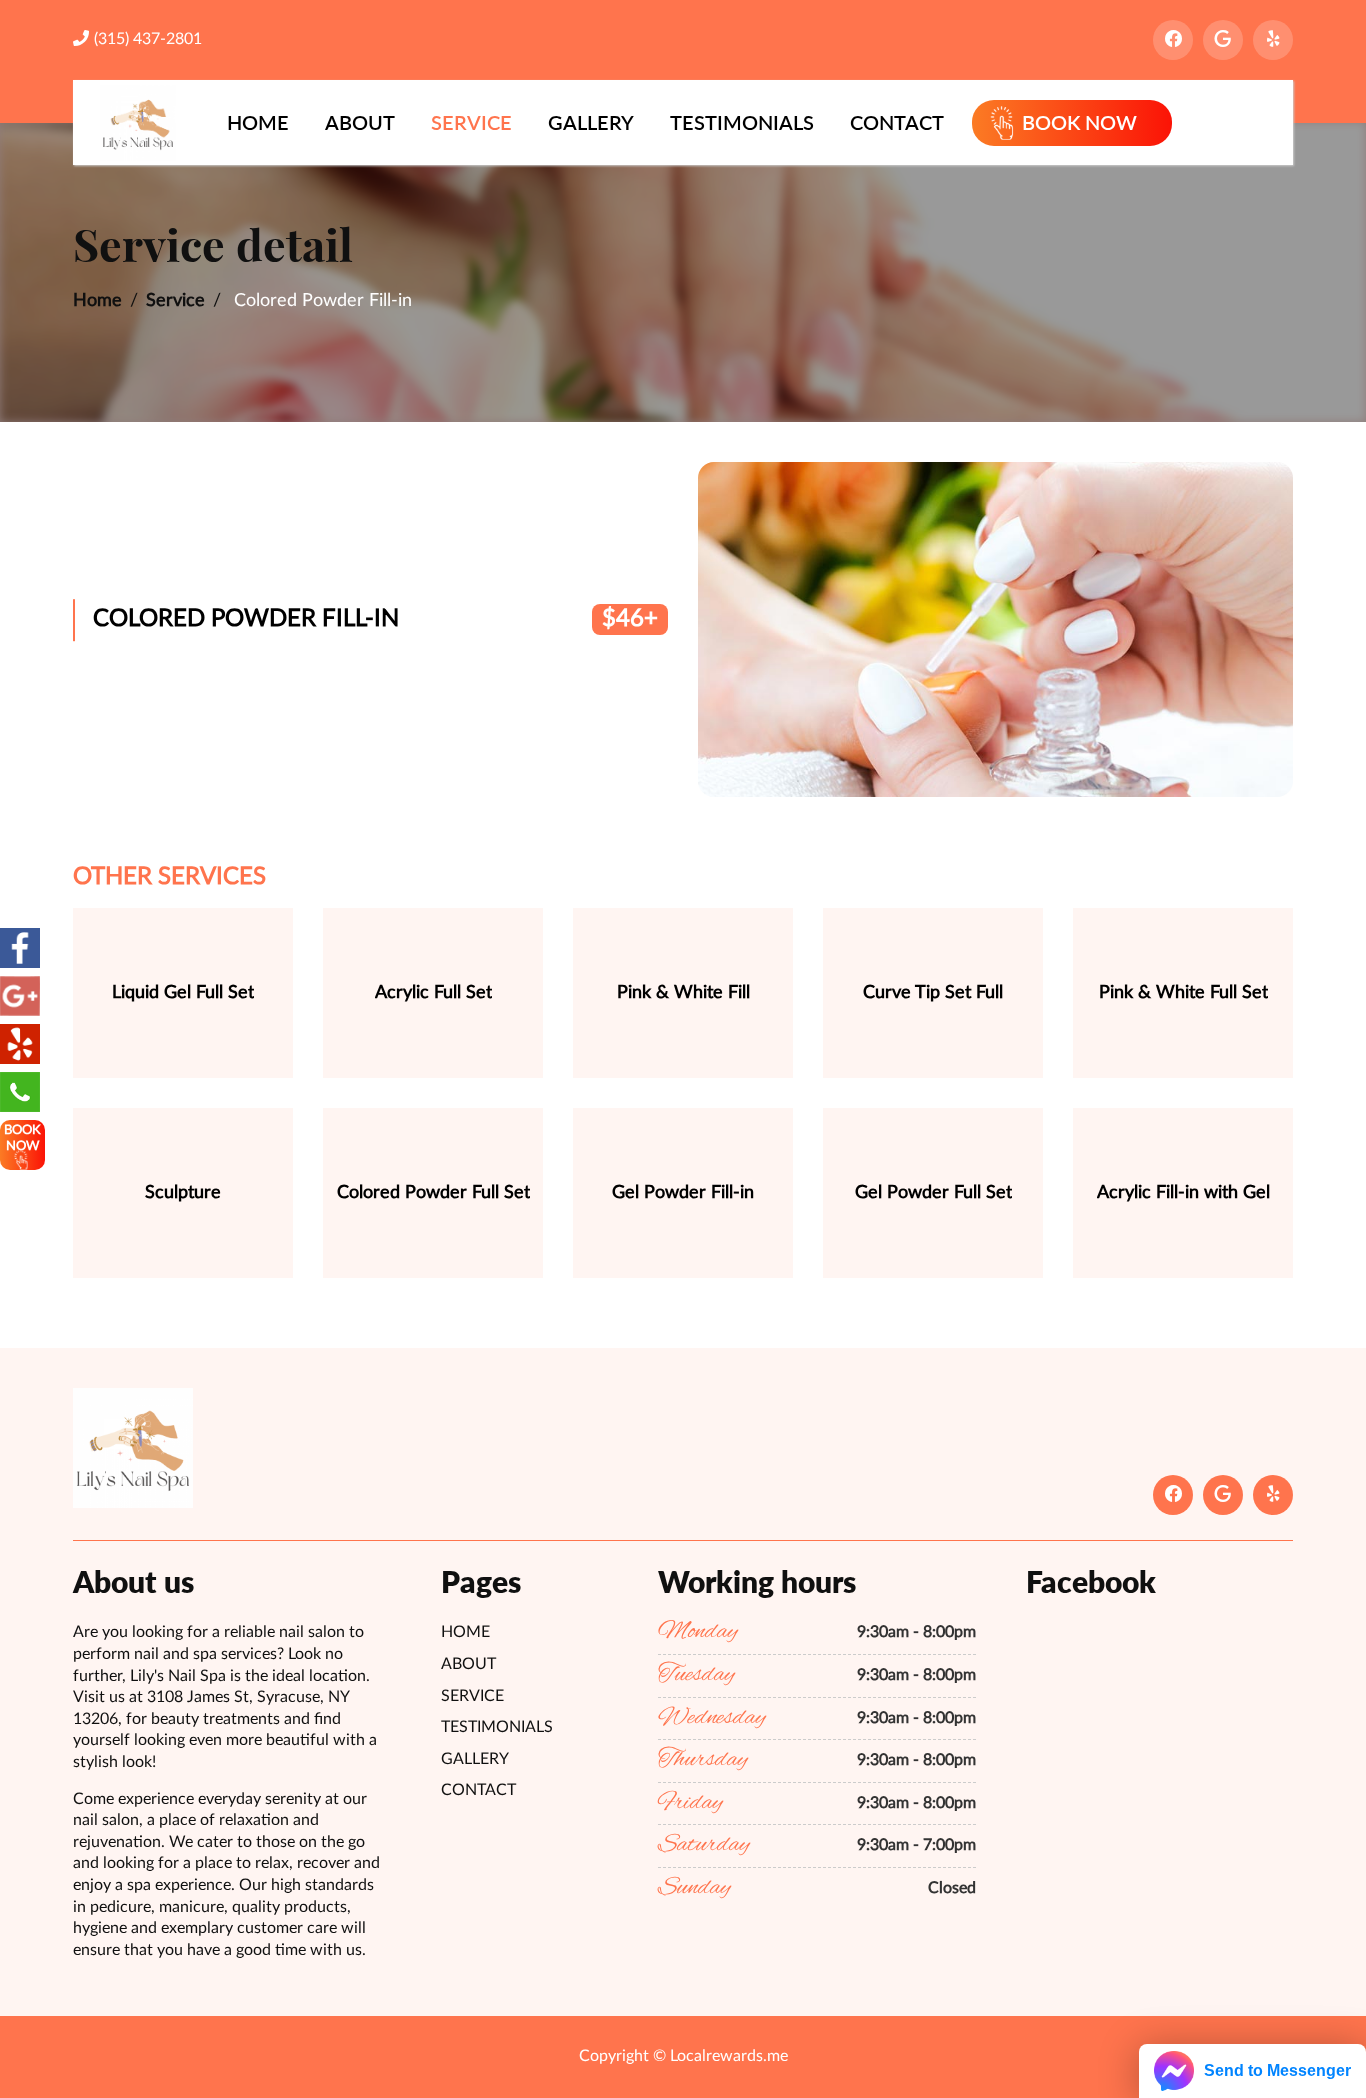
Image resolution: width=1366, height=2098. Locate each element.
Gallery (591, 122)
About (360, 122)
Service (471, 122)
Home (258, 122)
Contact (897, 122)
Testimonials (742, 122)
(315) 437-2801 (148, 39)
